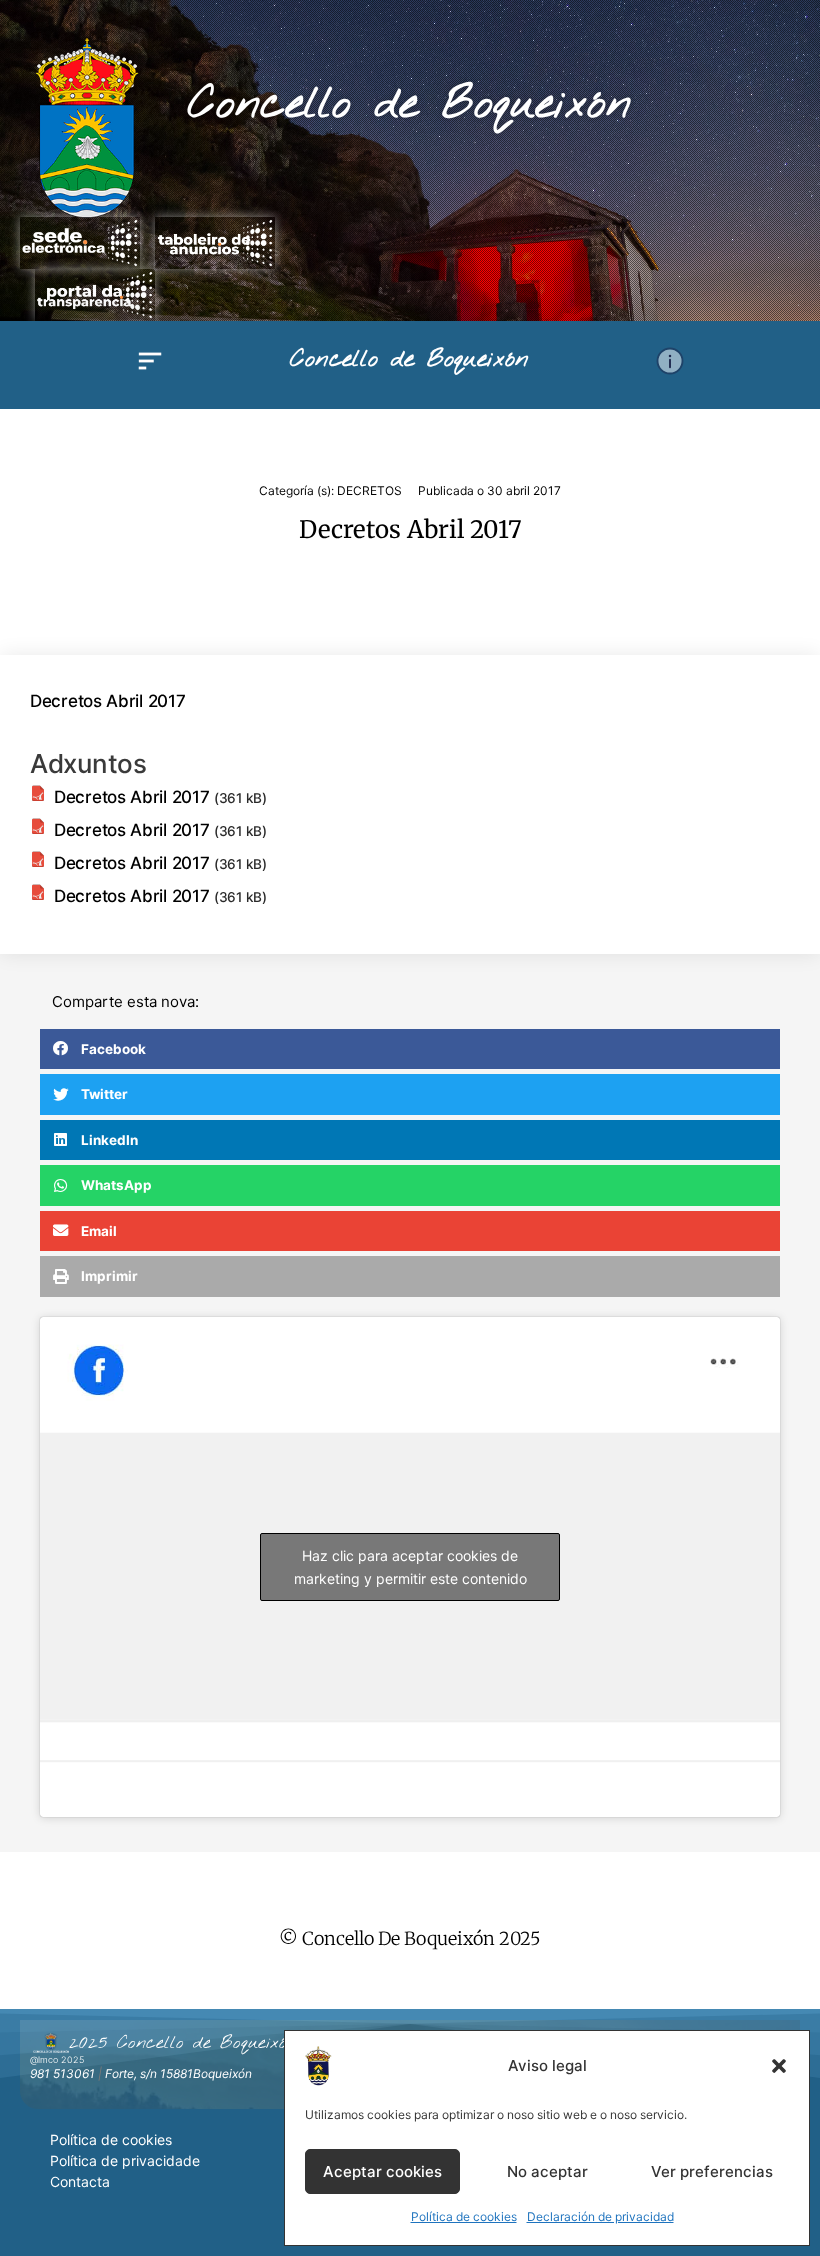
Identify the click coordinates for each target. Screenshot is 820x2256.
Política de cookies (464, 2216)
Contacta (80, 2181)
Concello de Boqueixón (409, 105)
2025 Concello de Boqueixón (183, 2043)
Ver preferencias (712, 2171)
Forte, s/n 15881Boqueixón (178, 2073)
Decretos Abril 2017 (107, 701)
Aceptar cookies (382, 2171)
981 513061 (62, 2073)
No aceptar (547, 2171)
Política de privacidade (125, 2160)
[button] (779, 2066)
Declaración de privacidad (600, 2216)
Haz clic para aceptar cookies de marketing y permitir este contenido (410, 1567)
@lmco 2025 (57, 2059)
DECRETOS (369, 490)
